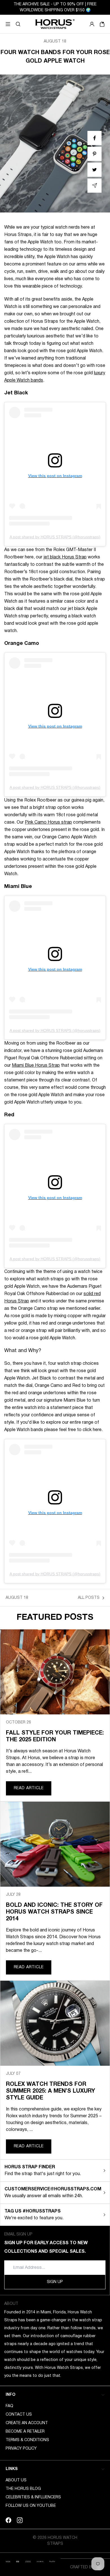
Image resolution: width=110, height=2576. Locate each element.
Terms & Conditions (27, 2440)
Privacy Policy (21, 2449)
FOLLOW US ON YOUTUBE (31, 2506)
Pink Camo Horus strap (48, 822)
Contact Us (19, 2415)
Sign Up (55, 2282)
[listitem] (94, 138)
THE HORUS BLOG (23, 2489)
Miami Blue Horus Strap (36, 1066)
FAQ (9, 2406)
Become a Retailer (25, 2432)
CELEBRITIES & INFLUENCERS (33, 2497)
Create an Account (27, 2423)
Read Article (29, 1788)
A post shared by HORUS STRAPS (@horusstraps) (55, 537)
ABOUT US (16, 2480)
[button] (18, 24)
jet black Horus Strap (65, 557)
